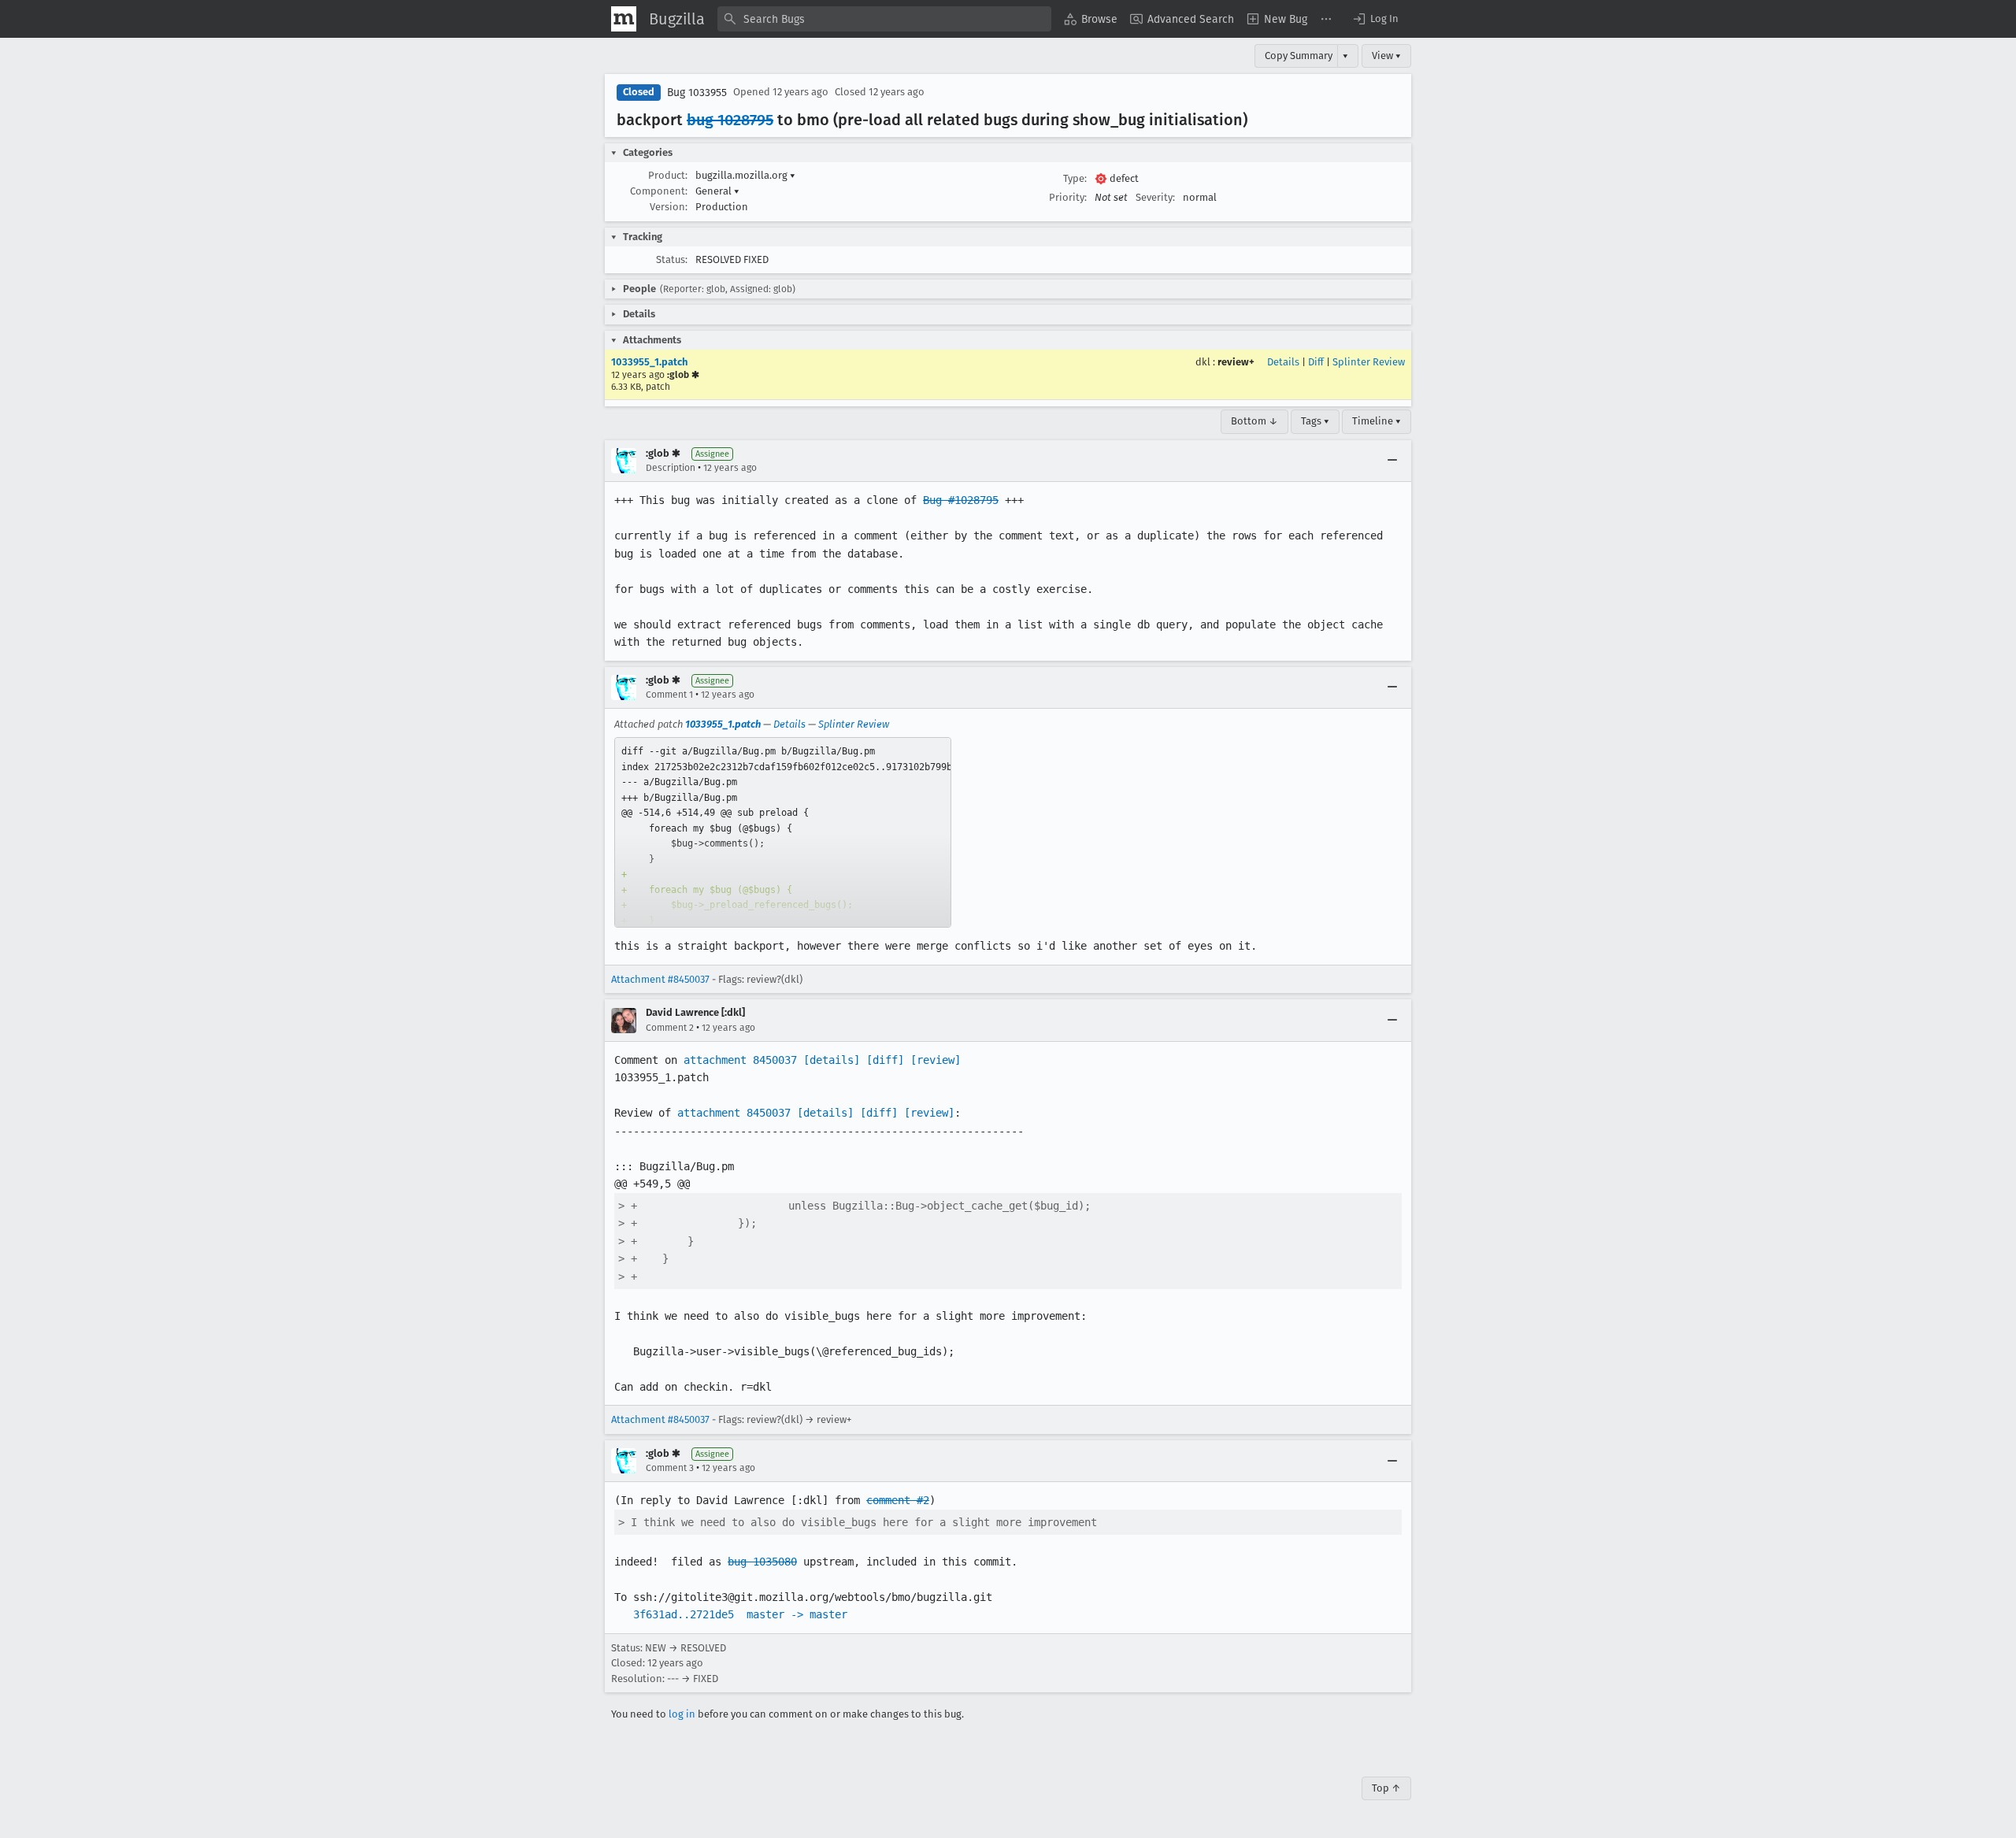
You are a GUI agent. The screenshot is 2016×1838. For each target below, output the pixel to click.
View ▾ (1386, 56)
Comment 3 (670, 1468)
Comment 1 (669, 695)
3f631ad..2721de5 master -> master (740, 1614)
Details (1283, 362)
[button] (1375, 19)
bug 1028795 (730, 120)
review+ (1236, 362)
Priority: (1068, 197)
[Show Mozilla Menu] (624, 19)
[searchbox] (884, 19)
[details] (832, 1060)
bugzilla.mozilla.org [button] (745, 175)
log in (682, 1714)
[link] (783, 832)
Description (671, 468)
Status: (672, 259)
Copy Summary (1299, 56)
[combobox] (884, 19)
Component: (659, 191)
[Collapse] (1392, 461)
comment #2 (898, 1500)
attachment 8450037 (740, 1060)
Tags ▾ (1315, 421)
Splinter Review (1369, 362)
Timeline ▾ (1377, 421)
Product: (668, 175)
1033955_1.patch (649, 362)
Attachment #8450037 (660, 979)
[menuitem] (1091, 19)
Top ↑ (1386, 1788)
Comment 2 (670, 1028)
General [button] (717, 191)
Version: (669, 207)
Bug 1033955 (697, 93)
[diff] (885, 1060)
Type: (1075, 178)
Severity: (1155, 197)
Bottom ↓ (1254, 421)
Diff (1316, 362)
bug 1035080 (762, 1562)
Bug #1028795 (961, 500)
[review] (936, 1060)
